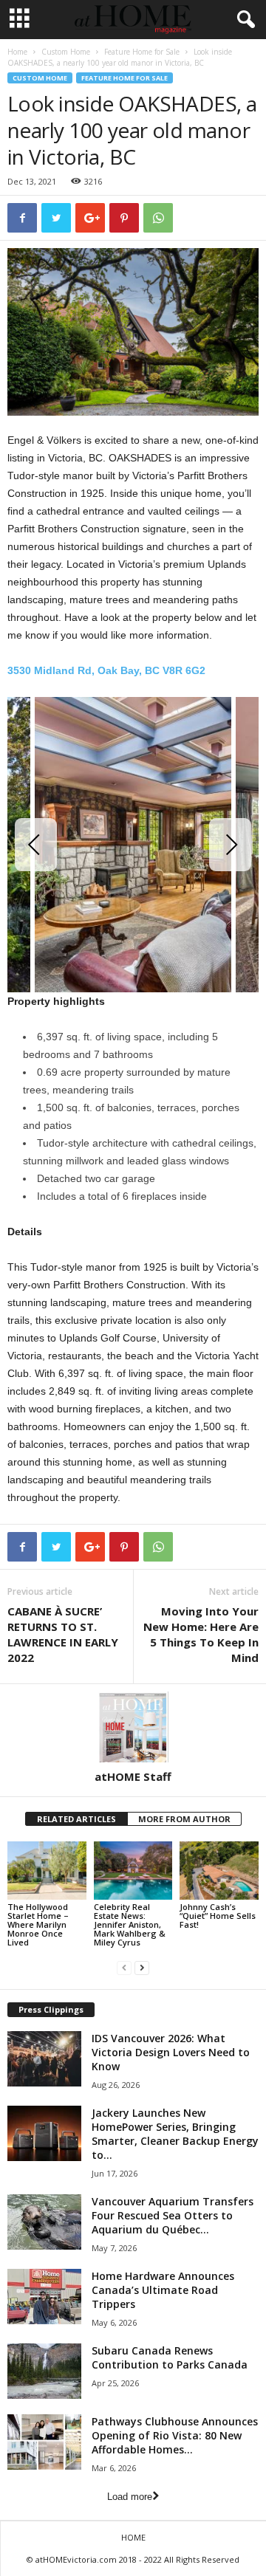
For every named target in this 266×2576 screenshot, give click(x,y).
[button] (243, 20)
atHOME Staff (133, 1776)
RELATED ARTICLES (76, 1819)
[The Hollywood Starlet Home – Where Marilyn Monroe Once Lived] (47, 1871)
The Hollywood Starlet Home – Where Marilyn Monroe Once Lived (38, 1924)
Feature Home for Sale (142, 52)
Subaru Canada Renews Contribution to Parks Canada (170, 2357)
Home (17, 52)
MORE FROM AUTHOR (184, 1819)
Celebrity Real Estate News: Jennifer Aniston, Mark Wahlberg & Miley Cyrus (130, 1924)
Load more (130, 2497)
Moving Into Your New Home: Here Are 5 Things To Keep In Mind (201, 1634)
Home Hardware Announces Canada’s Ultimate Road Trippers (163, 2290)
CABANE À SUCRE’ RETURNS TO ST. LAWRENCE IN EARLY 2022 (63, 1634)
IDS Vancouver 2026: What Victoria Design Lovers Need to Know (171, 2052)
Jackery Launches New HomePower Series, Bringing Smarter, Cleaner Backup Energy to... (175, 2134)
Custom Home (66, 52)
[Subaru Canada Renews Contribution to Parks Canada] (44, 2371)
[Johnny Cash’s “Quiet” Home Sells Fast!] (219, 1871)
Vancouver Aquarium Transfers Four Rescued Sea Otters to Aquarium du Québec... (173, 2215)
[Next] (230, 845)
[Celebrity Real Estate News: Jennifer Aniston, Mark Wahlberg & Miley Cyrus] (133, 1871)
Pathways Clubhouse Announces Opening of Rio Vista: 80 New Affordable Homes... (175, 2435)
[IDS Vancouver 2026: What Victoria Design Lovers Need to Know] (44, 2059)
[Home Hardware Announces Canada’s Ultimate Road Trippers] (44, 2297)
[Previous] (36, 845)
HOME (133, 2537)
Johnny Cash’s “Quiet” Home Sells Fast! (218, 1916)
